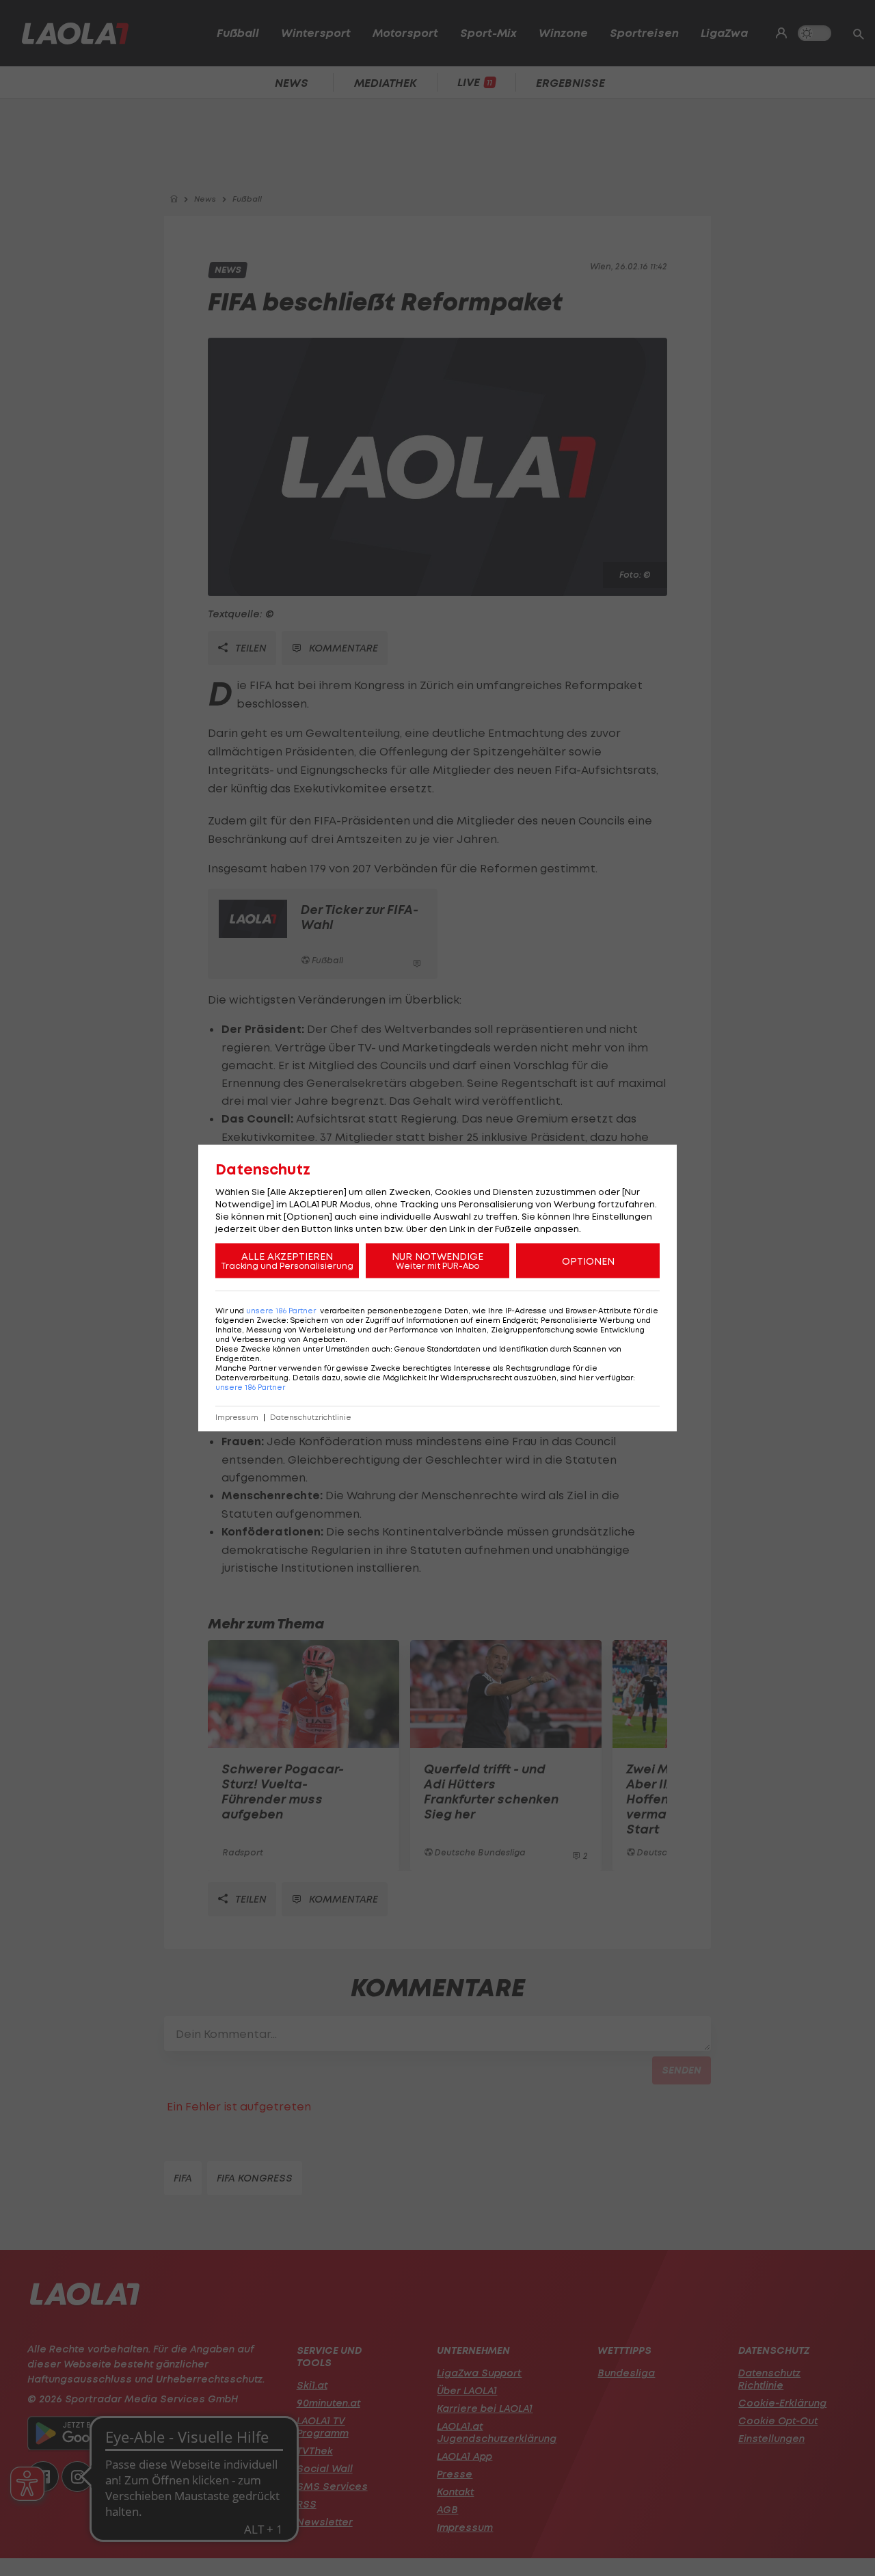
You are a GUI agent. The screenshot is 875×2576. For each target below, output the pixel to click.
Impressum (237, 1418)
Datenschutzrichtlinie (311, 1418)
